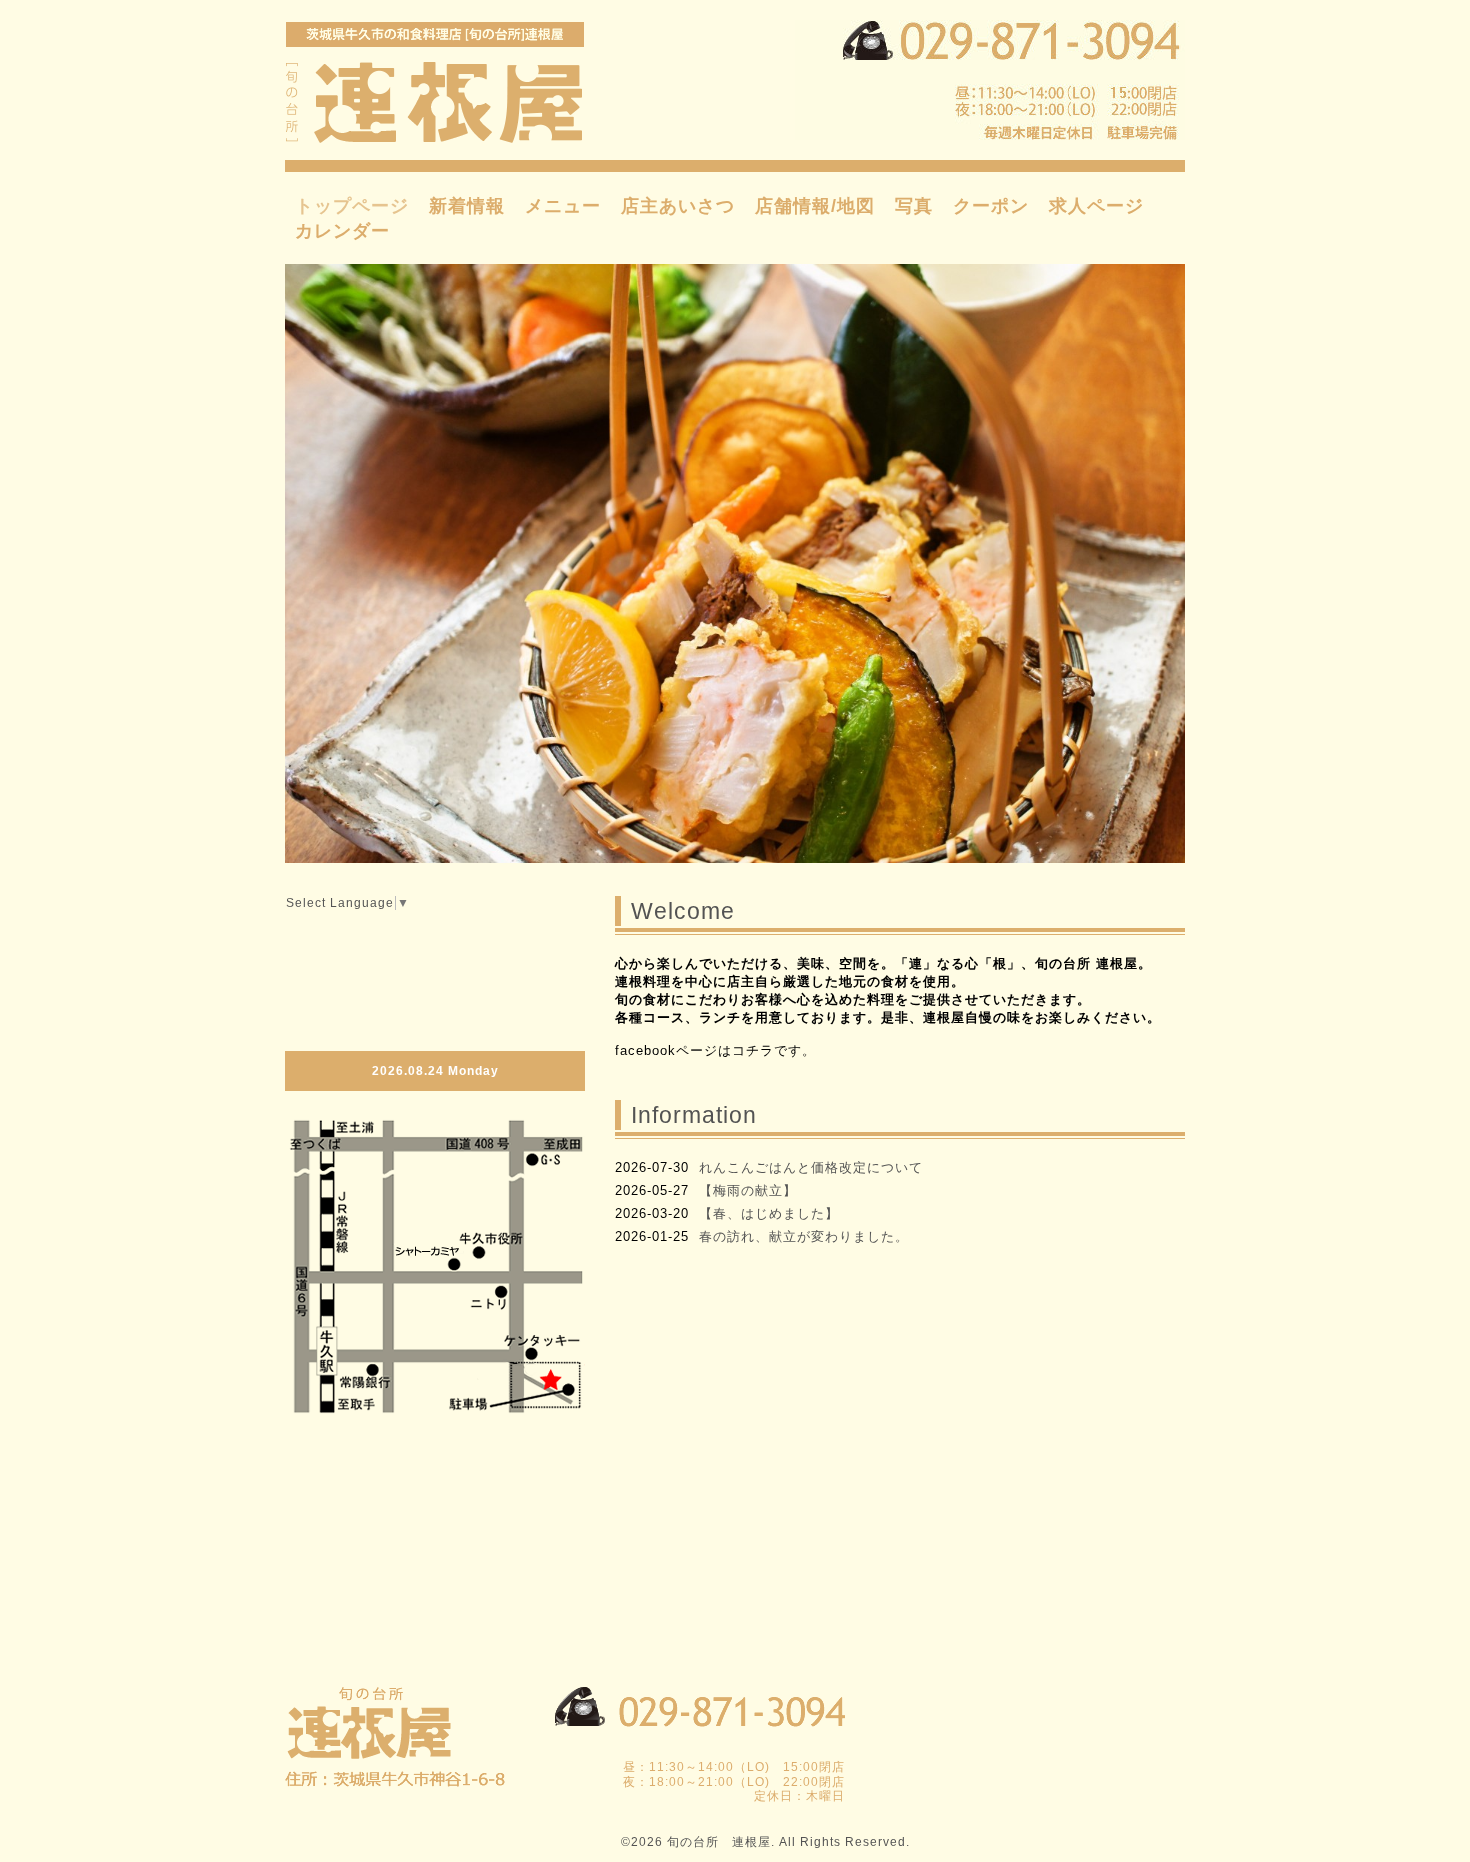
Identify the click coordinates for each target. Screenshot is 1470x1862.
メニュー (563, 206)
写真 (914, 206)
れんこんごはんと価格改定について (811, 1167)
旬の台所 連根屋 (719, 1842)
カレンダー (342, 231)
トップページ (352, 206)
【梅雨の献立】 (748, 1190)
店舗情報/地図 (815, 206)
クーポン (991, 206)
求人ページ (1096, 206)
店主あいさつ (678, 206)
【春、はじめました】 (769, 1213)
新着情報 (467, 206)
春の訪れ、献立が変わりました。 (804, 1236)
